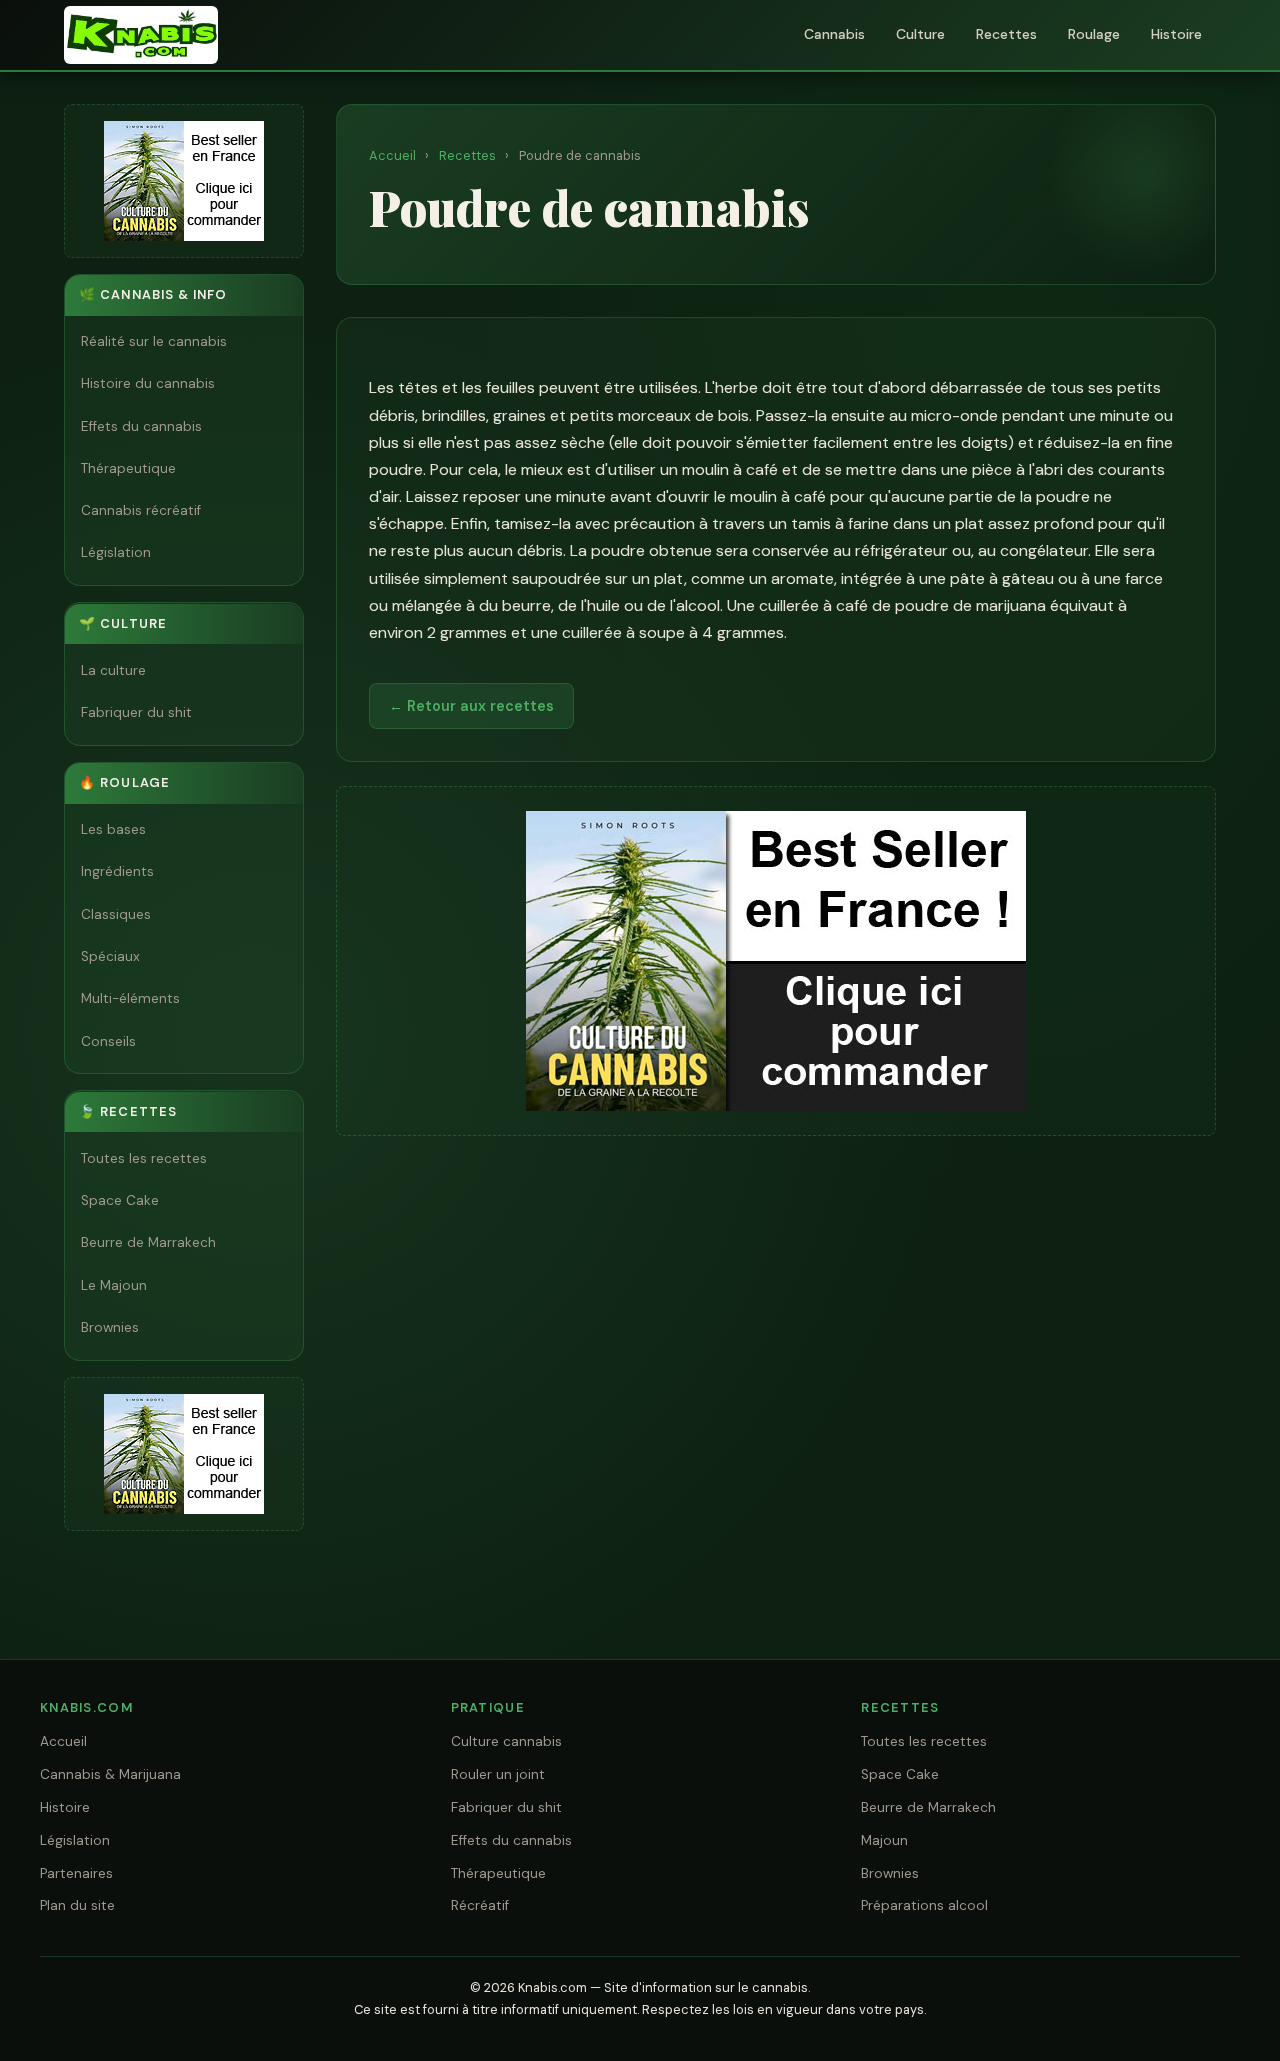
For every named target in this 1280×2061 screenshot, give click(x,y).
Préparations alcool (924, 1905)
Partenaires (76, 1873)
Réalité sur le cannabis (154, 341)
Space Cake (120, 1200)
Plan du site (77, 1905)
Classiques (116, 914)
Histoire (1176, 34)
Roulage (1094, 34)
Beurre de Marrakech (148, 1243)
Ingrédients (117, 872)
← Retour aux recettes (471, 706)
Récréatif (480, 1905)
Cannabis (834, 34)
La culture (113, 670)
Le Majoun (114, 1285)
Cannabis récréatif (141, 510)
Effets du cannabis (141, 426)
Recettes (1006, 34)
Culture (920, 34)
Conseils (108, 1041)
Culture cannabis (506, 1741)
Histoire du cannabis (148, 384)
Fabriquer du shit (136, 712)
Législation (116, 553)
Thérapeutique (128, 468)
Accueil (392, 155)
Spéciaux (110, 956)
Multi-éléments (130, 999)
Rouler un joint (498, 1774)
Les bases (113, 829)
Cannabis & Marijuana (110, 1774)
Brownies (110, 1327)
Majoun (884, 1840)
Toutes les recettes (144, 1158)
